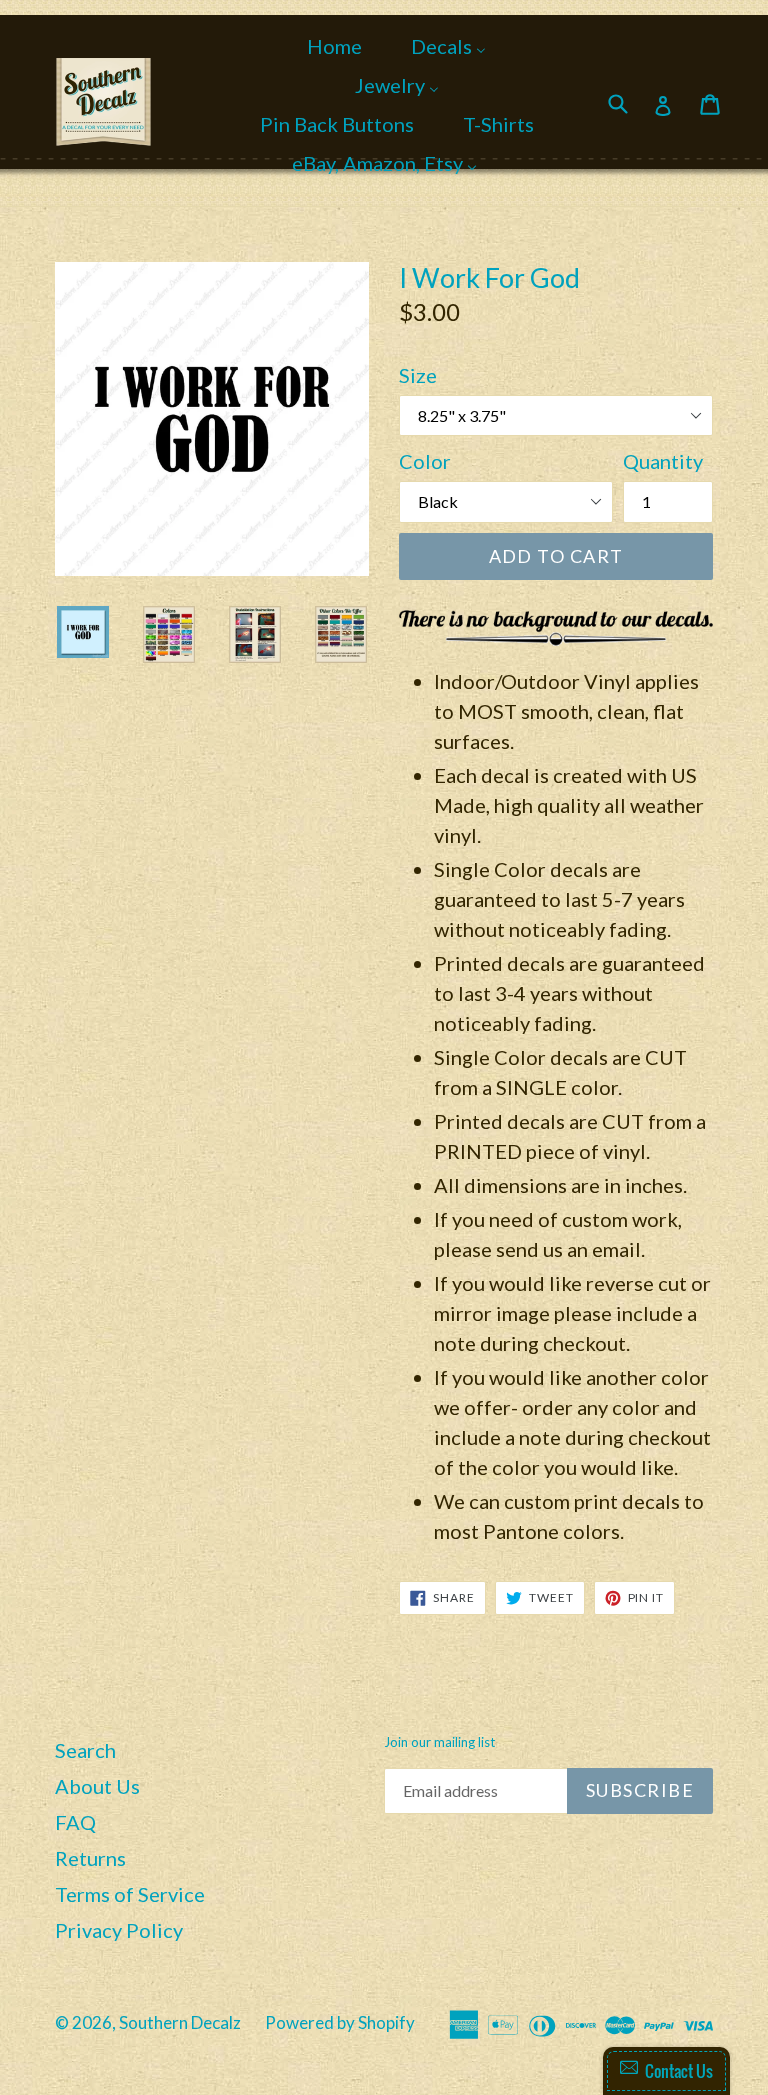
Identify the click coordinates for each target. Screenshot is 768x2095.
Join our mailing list (439, 1742)
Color (425, 461)
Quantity (663, 461)
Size (418, 375)
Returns (90, 1858)
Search (85, 1750)
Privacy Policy (119, 1930)
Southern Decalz (180, 2022)
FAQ (75, 1822)
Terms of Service (130, 1894)
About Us (97, 1786)
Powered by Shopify (340, 2022)
